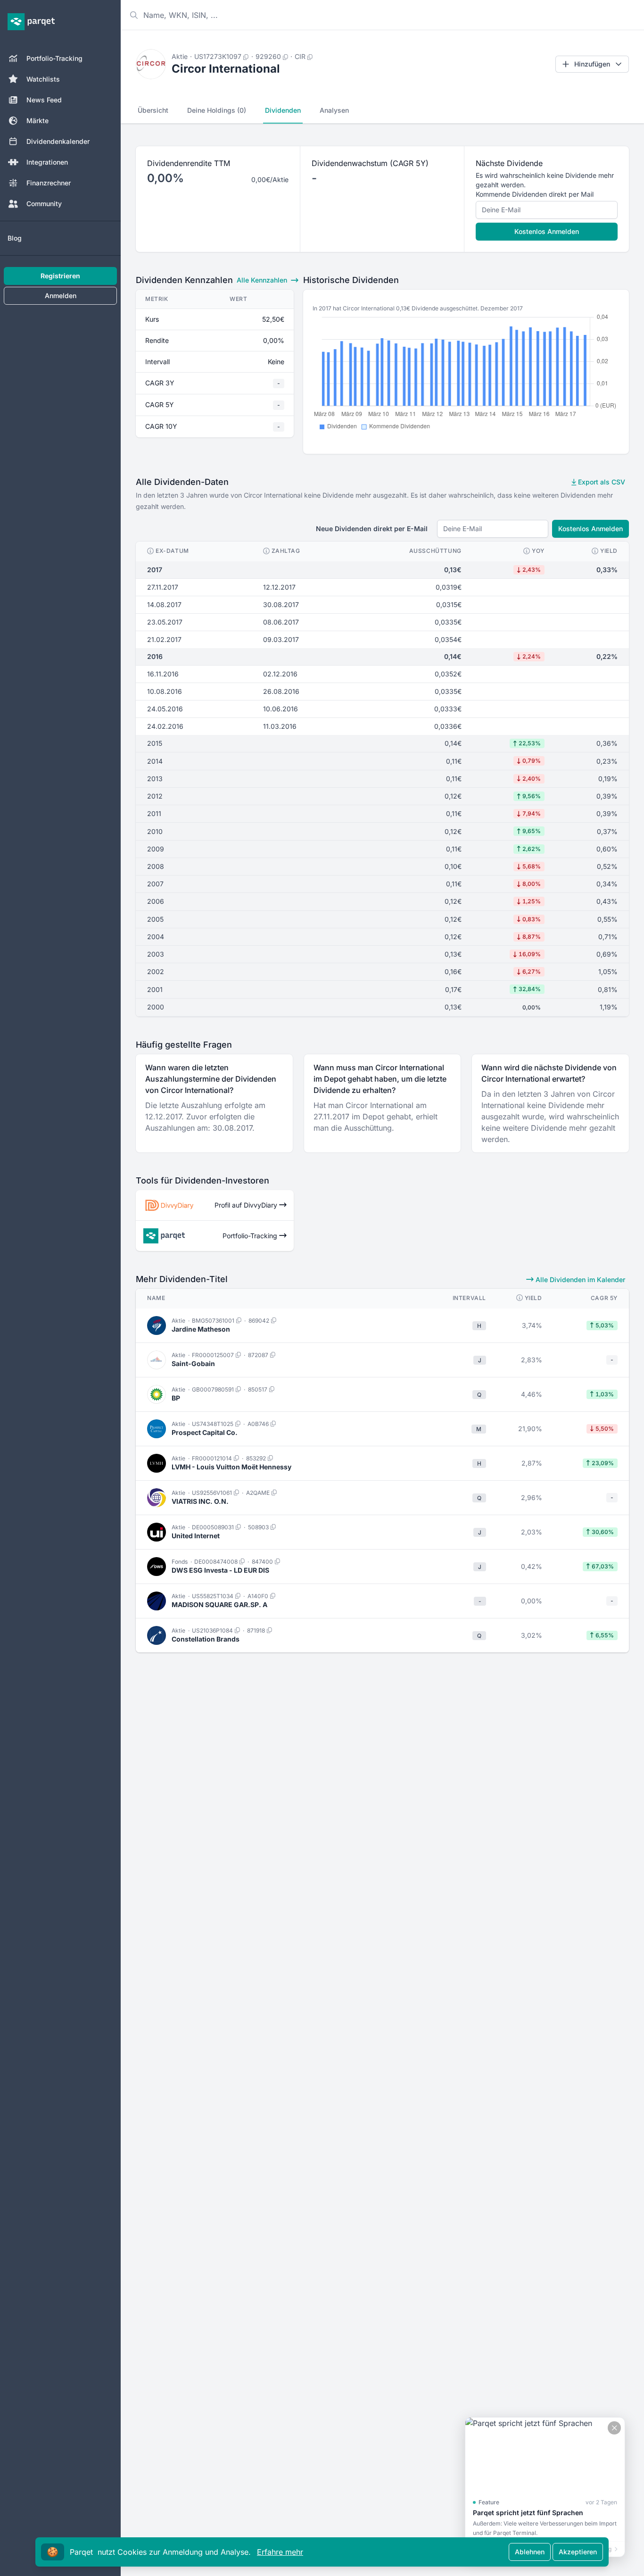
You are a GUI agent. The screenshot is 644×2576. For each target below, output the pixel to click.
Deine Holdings (217, 110)
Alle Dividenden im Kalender (579, 1280)
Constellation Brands (206, 1639)
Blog (15, 238)
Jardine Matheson (201, 1329)
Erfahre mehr (280, 2552)
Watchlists (43, 79)
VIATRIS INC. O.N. (200, 1501)
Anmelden (61, 296)
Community (44, 204)
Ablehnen (530, 2552)
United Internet (196, 1536)
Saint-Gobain (193, 1363)
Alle (262, 280)
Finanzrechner (49, 183)
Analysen (334, 110)
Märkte (37, 121)
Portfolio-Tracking (54, 58)
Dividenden (283, 110)
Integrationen (47, 162)
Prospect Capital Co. (205, 1432)
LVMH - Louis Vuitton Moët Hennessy (231, 1467)
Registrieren (60, 276)
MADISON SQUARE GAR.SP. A (219, 1605)
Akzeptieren (578, 2552)
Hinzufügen (592, 64)
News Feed (44, 100)
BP (176, 1398)
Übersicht (153, 110)
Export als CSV (601, 482)
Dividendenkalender (58, 141)
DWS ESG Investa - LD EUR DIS (220, 1570)
